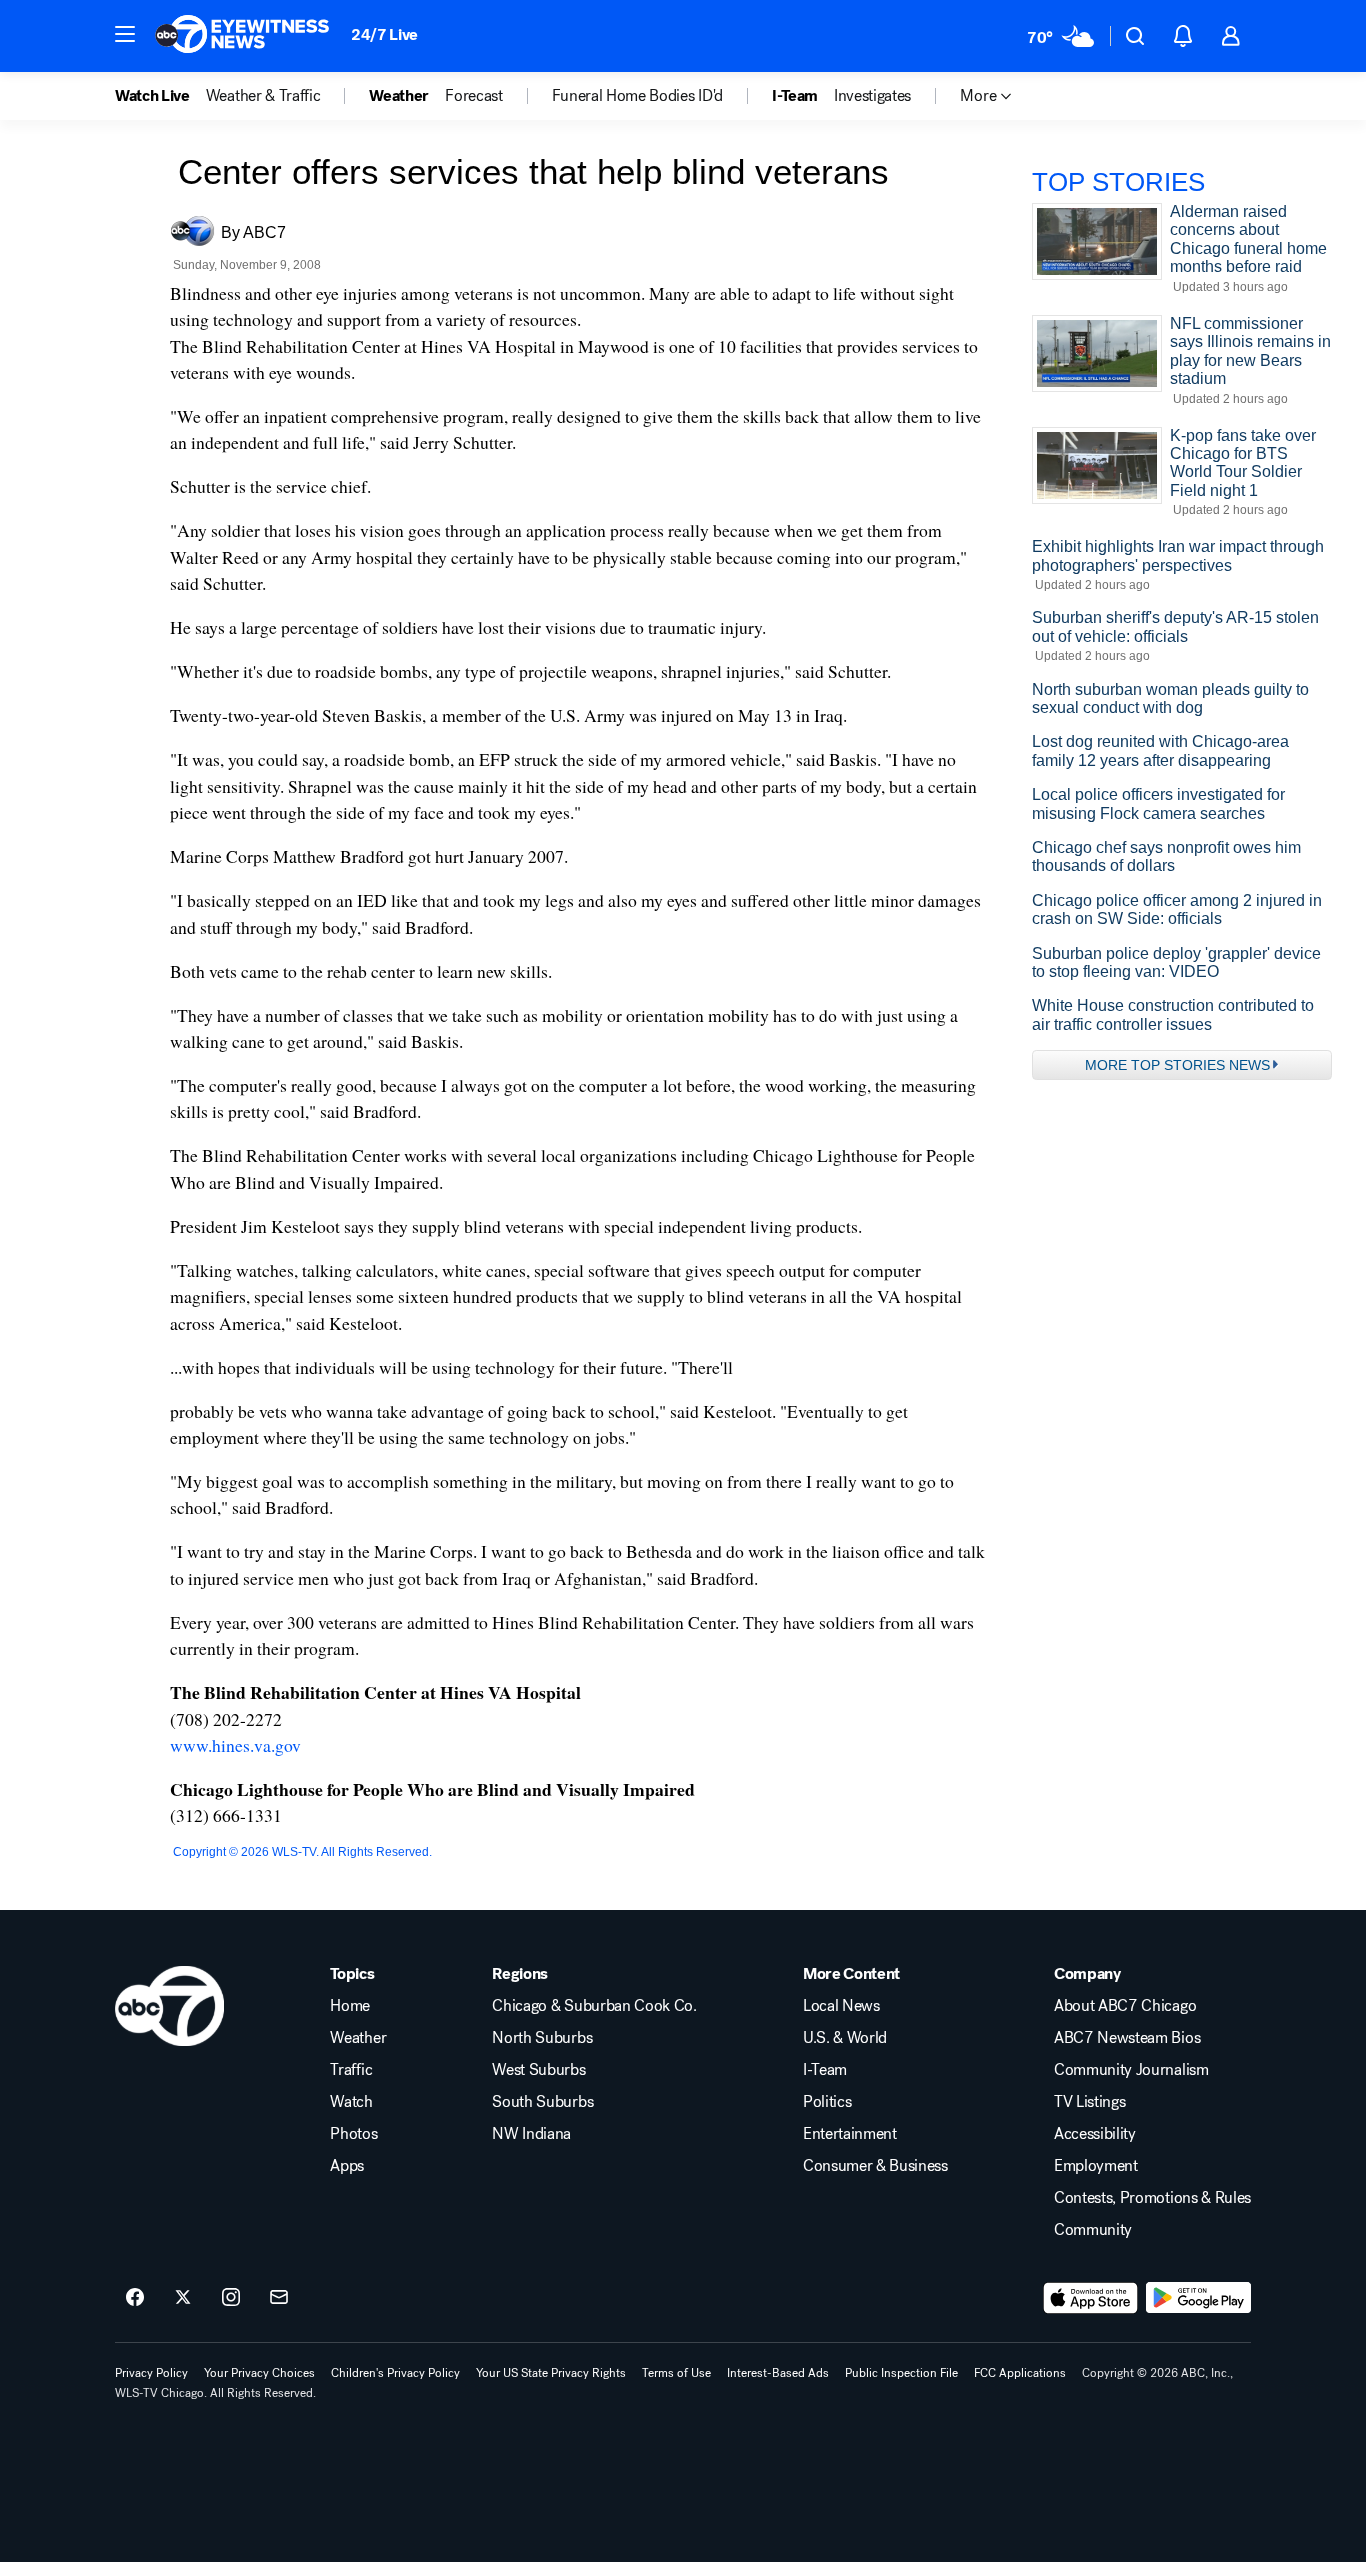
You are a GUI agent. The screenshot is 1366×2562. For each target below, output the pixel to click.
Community (1093, 2230)
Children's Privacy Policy (395, 2373)
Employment (1096, 2166)
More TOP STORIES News (1177, 1065)
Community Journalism (1131, 2070)
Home (350, 2006)
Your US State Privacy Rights (551, 2373)
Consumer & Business (875, 2166)
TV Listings (1089, 2102)
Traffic (351, 2070)
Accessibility (1095, 2134)
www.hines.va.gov (235, 1745)
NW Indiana (531, 2134)
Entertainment (850, 2134)
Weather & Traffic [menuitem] (263, 96)
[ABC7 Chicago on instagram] (231, 2298)
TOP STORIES (1118, 182)
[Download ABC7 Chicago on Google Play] (1198, 2298)
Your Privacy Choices (259, 2373)
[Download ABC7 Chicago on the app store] (1091, 2298)
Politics (827, 2102)
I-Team (825, 2070)
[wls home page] (169, 2006)
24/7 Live (384, 34)
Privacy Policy (151, 2373)
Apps (347, 2166)
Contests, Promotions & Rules (1152, 2198)
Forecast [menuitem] (473, 96)
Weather (358, 2038)
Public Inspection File (901, 2373)
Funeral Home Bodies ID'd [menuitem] (637, 96)
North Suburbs (542, 2038)
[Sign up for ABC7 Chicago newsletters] (279, 2298)
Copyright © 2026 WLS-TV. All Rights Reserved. (302, 1852)
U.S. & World (845, 2038)
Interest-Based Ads (778, 2373)
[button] (125, 34)
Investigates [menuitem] (872, 96)
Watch (351, 2102)
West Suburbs (538, 2070)
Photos (353, 2134)
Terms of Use (676, 2373)
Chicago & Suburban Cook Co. (594, 2006)
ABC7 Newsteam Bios (1127, 2038)
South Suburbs (542, 2102)
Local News (841, 2006)
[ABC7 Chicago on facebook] (135, 2298)
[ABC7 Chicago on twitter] (183, 2298)
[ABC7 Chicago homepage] (242, 36)
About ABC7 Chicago (1125, 2006)
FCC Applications (1020, 2373)
